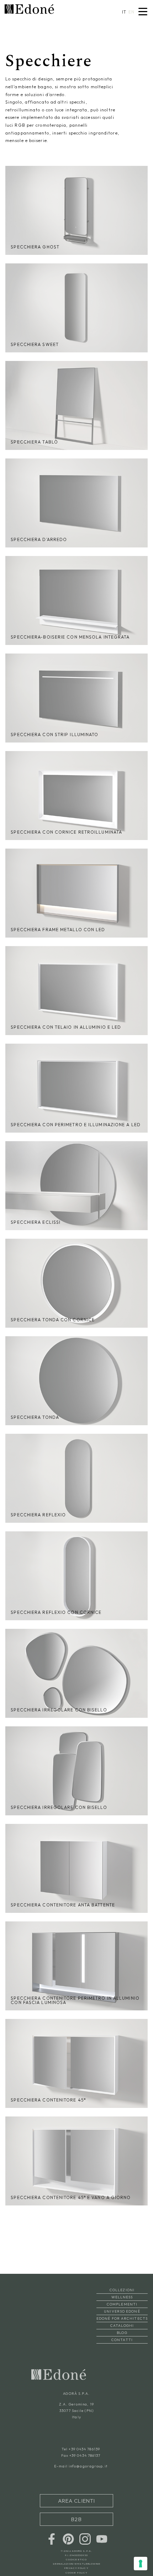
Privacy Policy (76, 2558)
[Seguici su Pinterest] (68, 2528)
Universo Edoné (122, 2311)
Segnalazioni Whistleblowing (77, 2554)
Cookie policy (76, 2562)
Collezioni (122, 2290)
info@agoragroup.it (88, 2466)
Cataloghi (122, 2326)
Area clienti (76, 2499)
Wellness (122, 2297)
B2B (76, 2512)
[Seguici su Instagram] (85, 2528)
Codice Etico (76, 2549)
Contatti (122, 2340)
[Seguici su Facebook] (52, 2528)
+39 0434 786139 (84, 2449)
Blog (122, 2333)
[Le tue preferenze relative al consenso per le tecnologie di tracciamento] (141, 2564)
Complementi (122, 2304)
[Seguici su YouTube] (102, 2528)
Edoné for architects (122, 2318)
